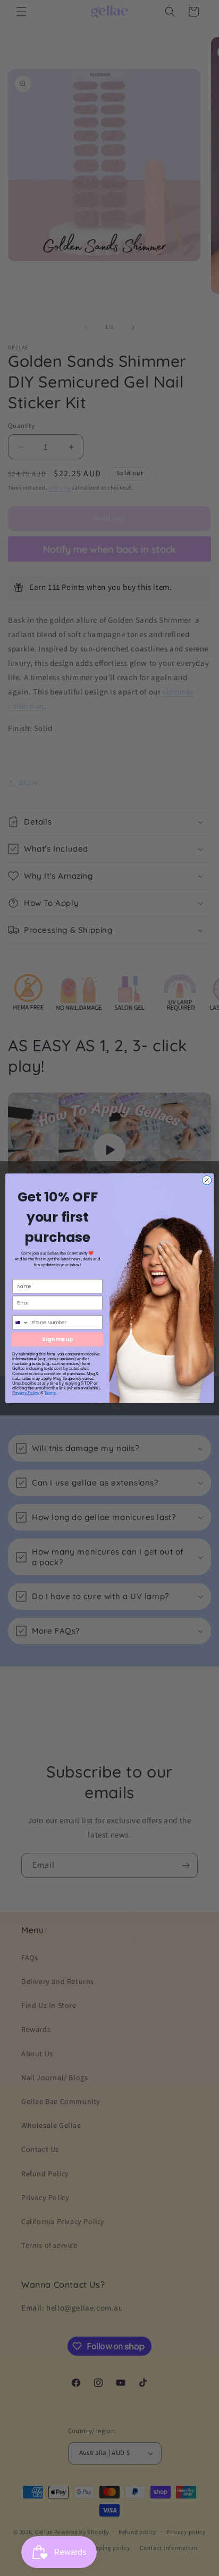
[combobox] (21, 1323)
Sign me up (57, 1339)
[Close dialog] (207, 1180)
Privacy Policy (26, 1392)
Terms (50, 1392)
